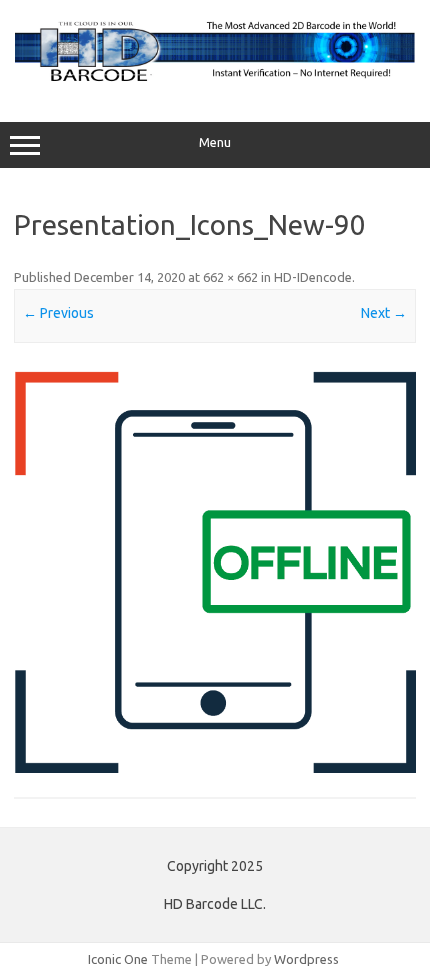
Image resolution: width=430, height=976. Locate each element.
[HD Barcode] (215, 80)
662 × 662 (230, 277)
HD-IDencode (313, 277)
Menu (215, 142)
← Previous (58, 313)
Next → (384, 313)
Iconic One (118, 959)
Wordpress (306, 959)
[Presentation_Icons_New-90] (215, 572)
